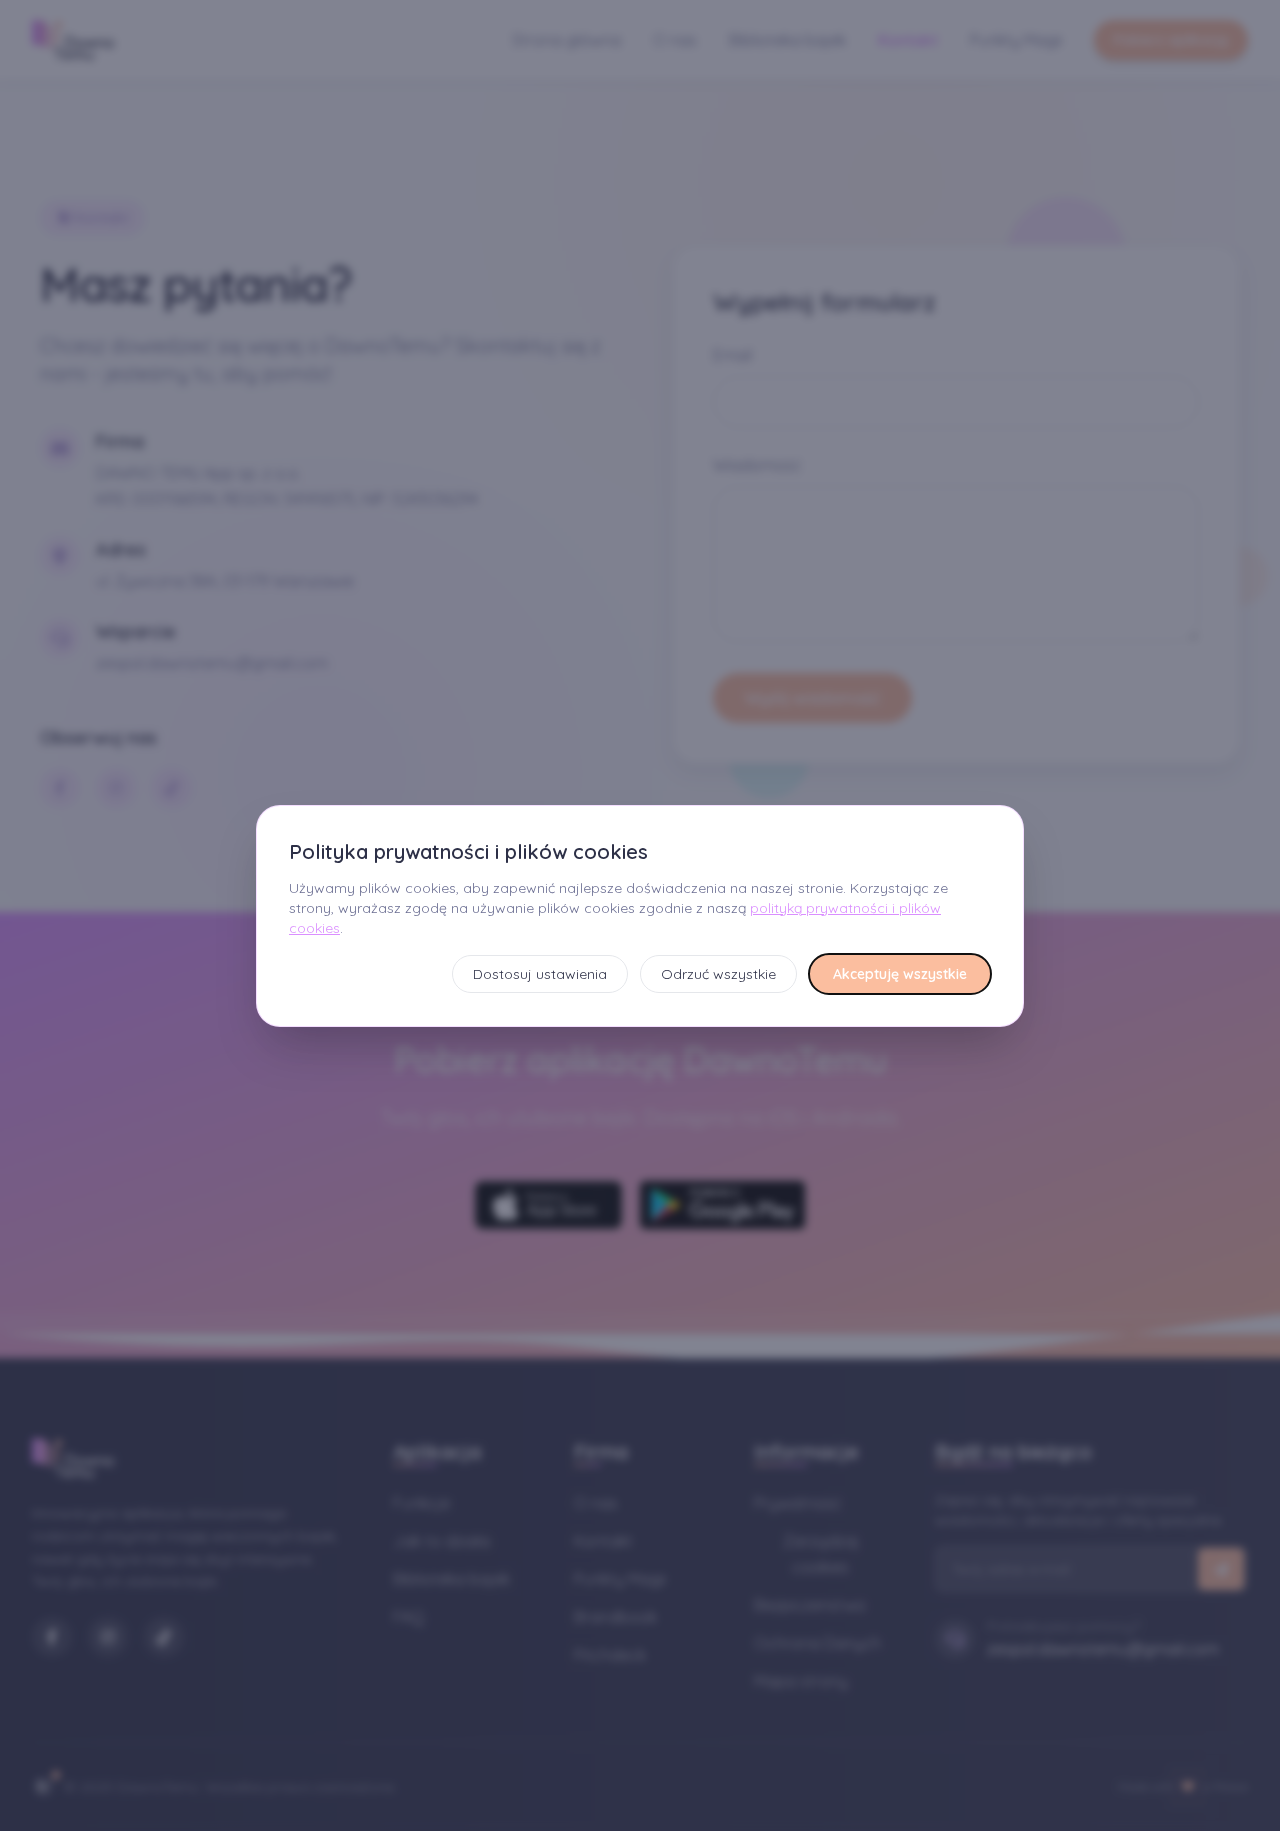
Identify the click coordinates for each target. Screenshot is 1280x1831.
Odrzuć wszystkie (718, 974)
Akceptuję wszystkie (900, 974)
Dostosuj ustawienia (540, 974)
